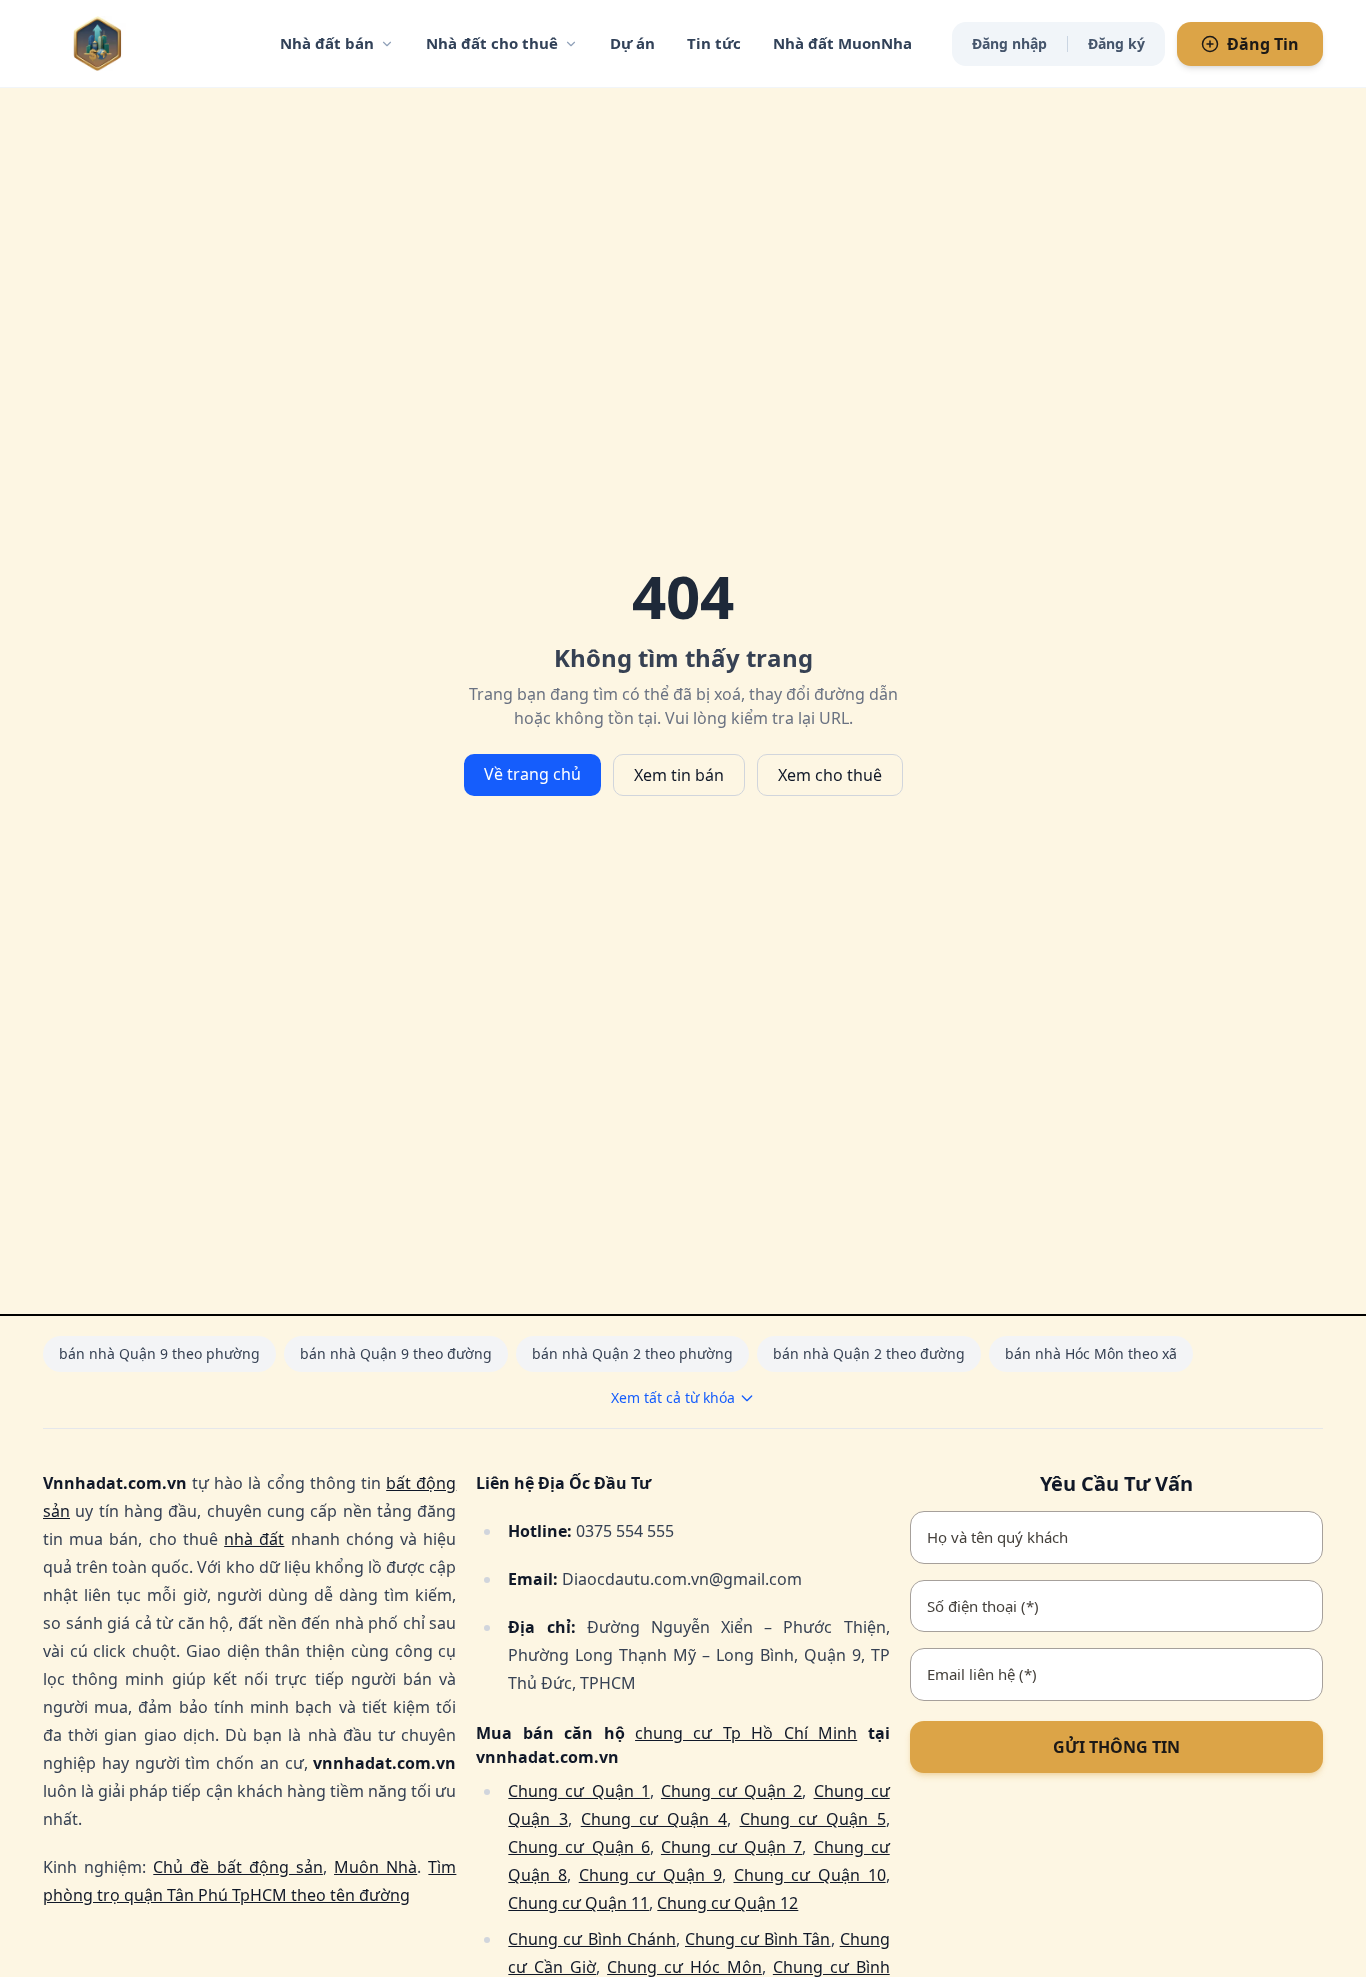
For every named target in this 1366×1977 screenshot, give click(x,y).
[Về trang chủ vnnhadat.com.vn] (138, 43)
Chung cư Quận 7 (731, 1847)
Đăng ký (1116, 43)
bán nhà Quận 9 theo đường (396, 1353)
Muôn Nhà (375, 1867)
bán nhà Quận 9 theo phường (159, 1353)
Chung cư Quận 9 (650, 1875)
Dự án (632, 43)
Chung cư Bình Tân (758, 1939)
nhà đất (254, 1539)
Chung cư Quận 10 (810, 1875)
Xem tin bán (679, 775)
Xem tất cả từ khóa (673, 1397)
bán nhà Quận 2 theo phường (632, 1353)
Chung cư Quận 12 (727, 1903)
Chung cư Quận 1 (578, 1791)
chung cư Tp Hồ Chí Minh (746, 1733)
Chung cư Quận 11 (578, 1903)
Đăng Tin (1263, 44)
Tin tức (714, 43)
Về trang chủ (532, 774)
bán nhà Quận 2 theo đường (869, 1353)
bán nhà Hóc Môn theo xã (1091, 1353)
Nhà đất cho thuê (492, 43)
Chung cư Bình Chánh (592, 1939)
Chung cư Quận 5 (813, 1819)
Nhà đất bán (327, 43)
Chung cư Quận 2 (731, 1791)
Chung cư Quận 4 (654, 1819)
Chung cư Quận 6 (578, 1847)
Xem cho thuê (830, 775)
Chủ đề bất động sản (238, 1867)
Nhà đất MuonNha (842, 43)
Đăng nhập (1009, 43)
